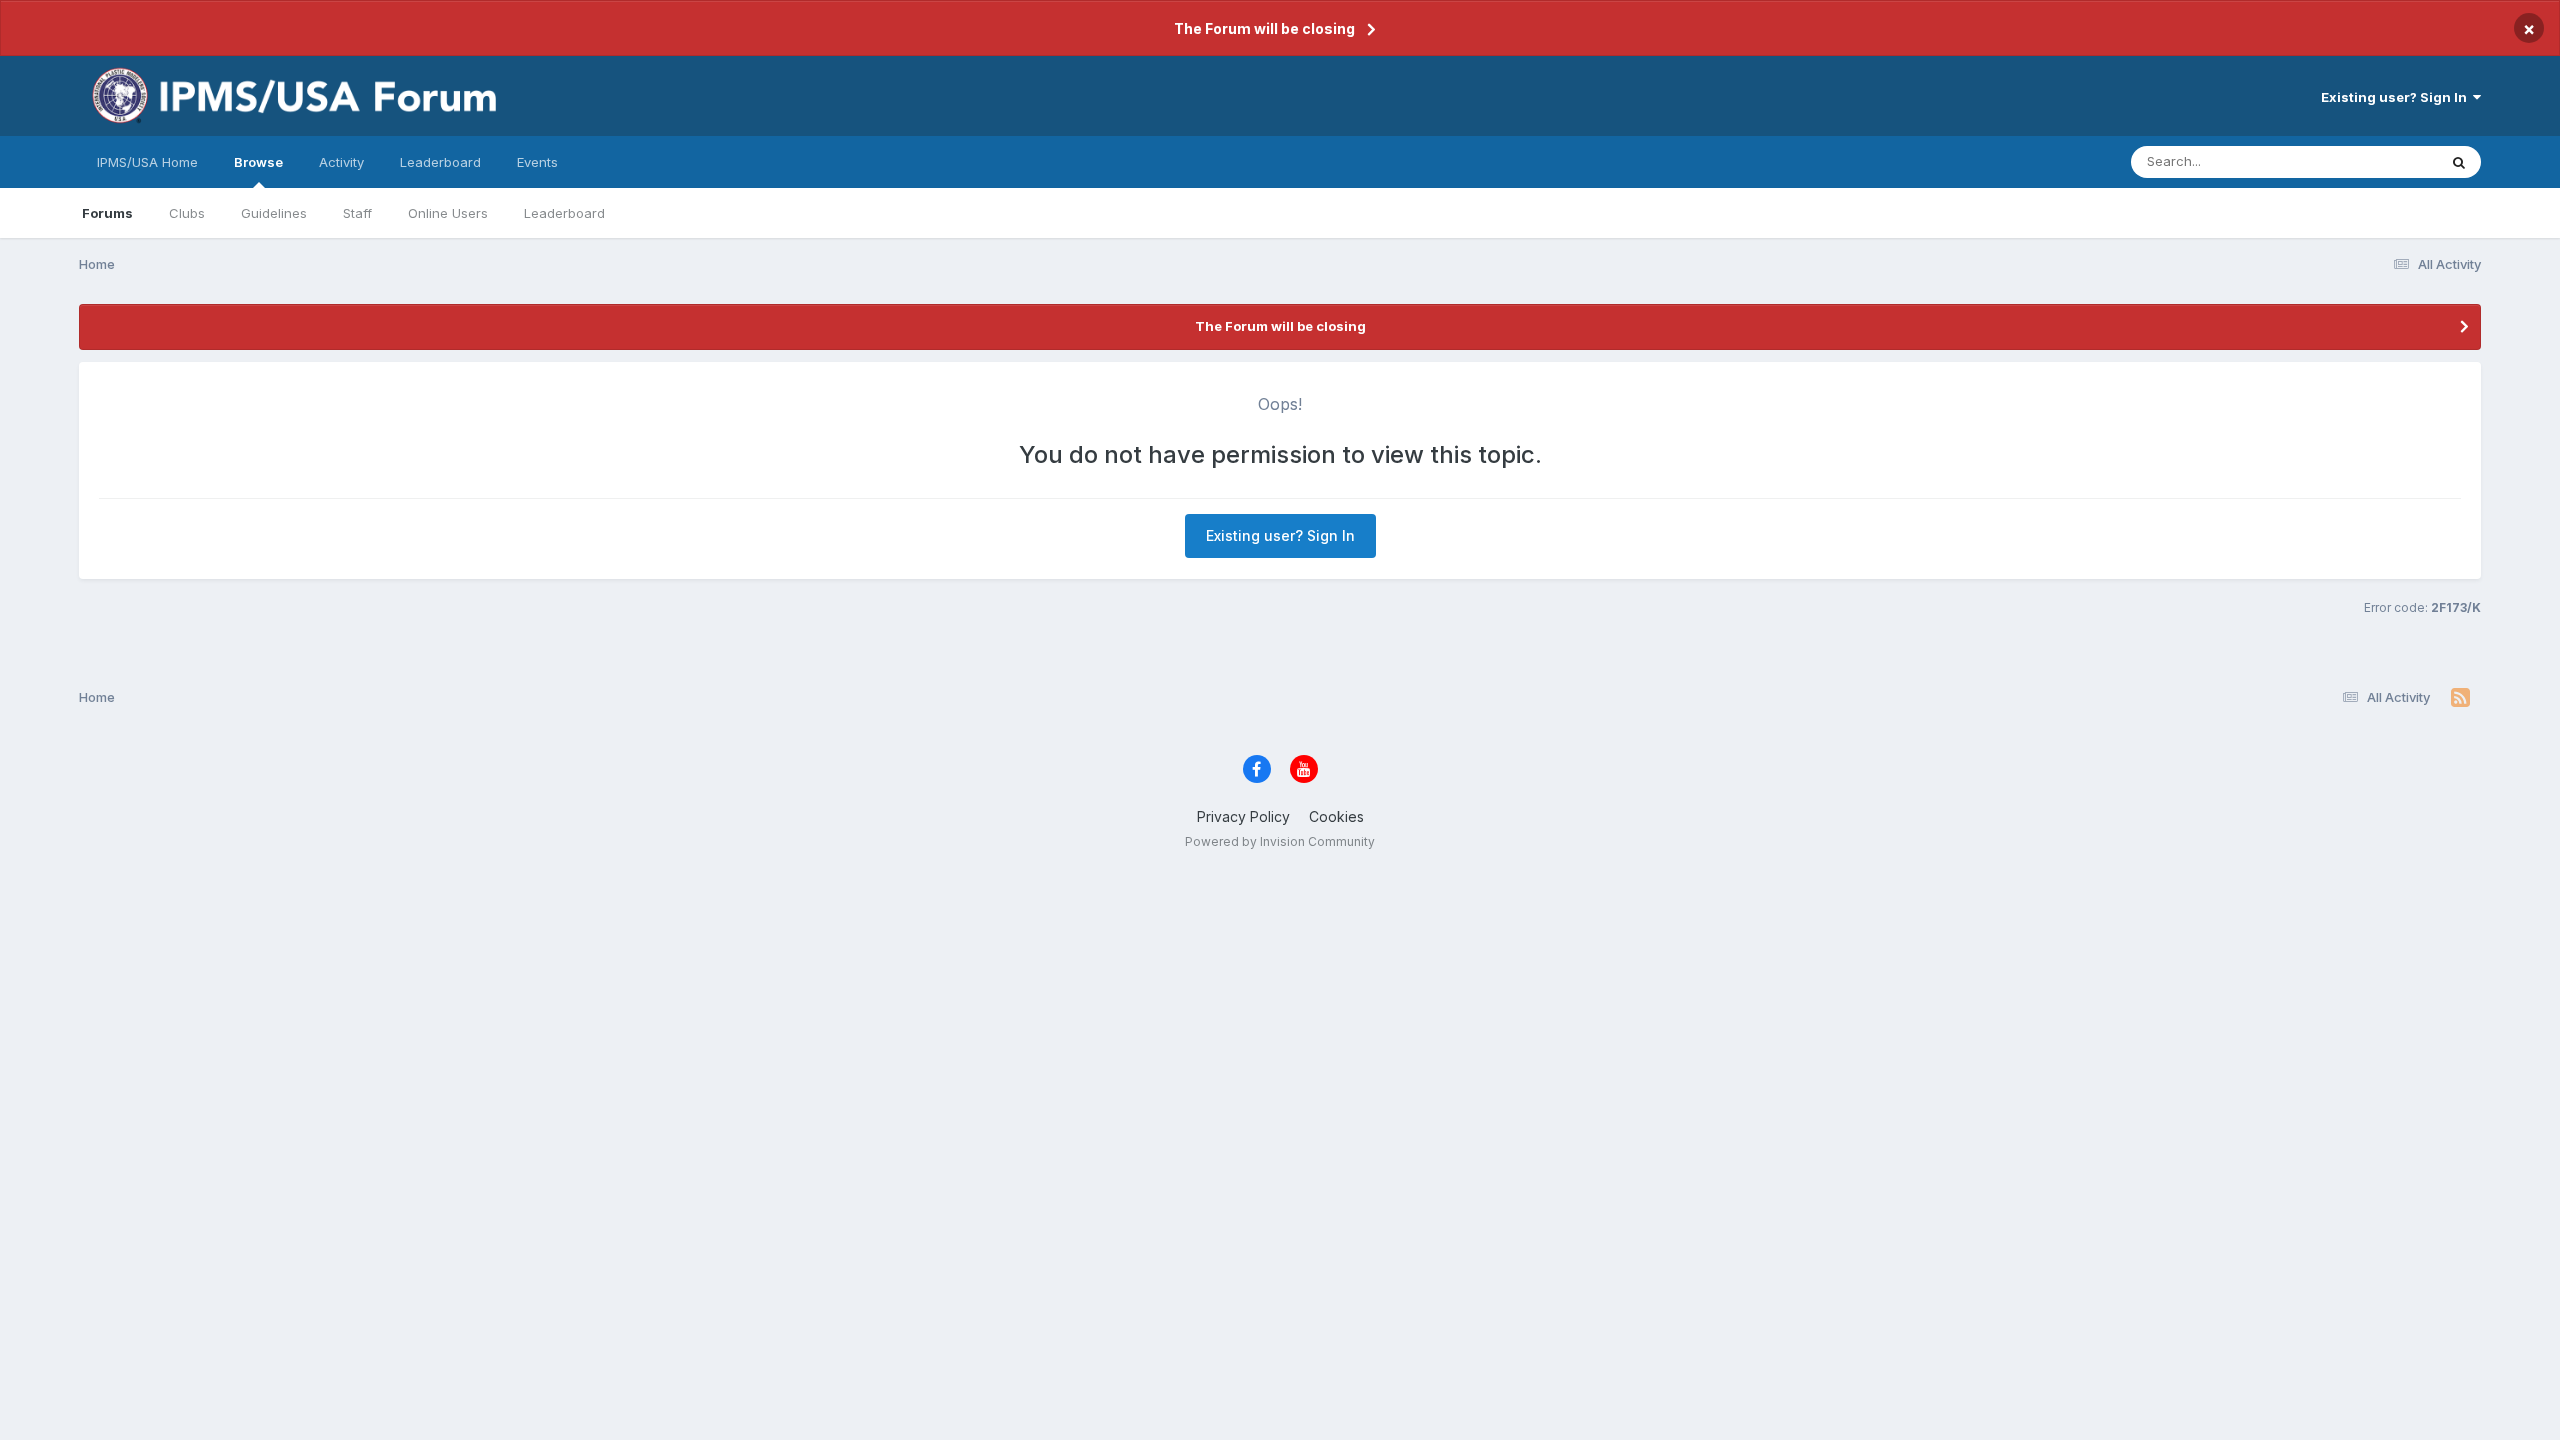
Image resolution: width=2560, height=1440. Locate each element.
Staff (357, 213)
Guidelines (274, 213)
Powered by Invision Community (1280, 841)
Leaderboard (564, 213)
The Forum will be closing (1264, 28)
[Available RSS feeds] (2460, 698)
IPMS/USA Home (147, 162)
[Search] (2459, 162)
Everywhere (2375, 161)
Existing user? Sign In (2397, 97)
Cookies (1336, 816)
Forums (107, 213)
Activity (341, 162)
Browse (258, 162)
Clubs (187, 213)
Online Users (448, 213)
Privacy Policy (1243, 816)
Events (537, 162)
